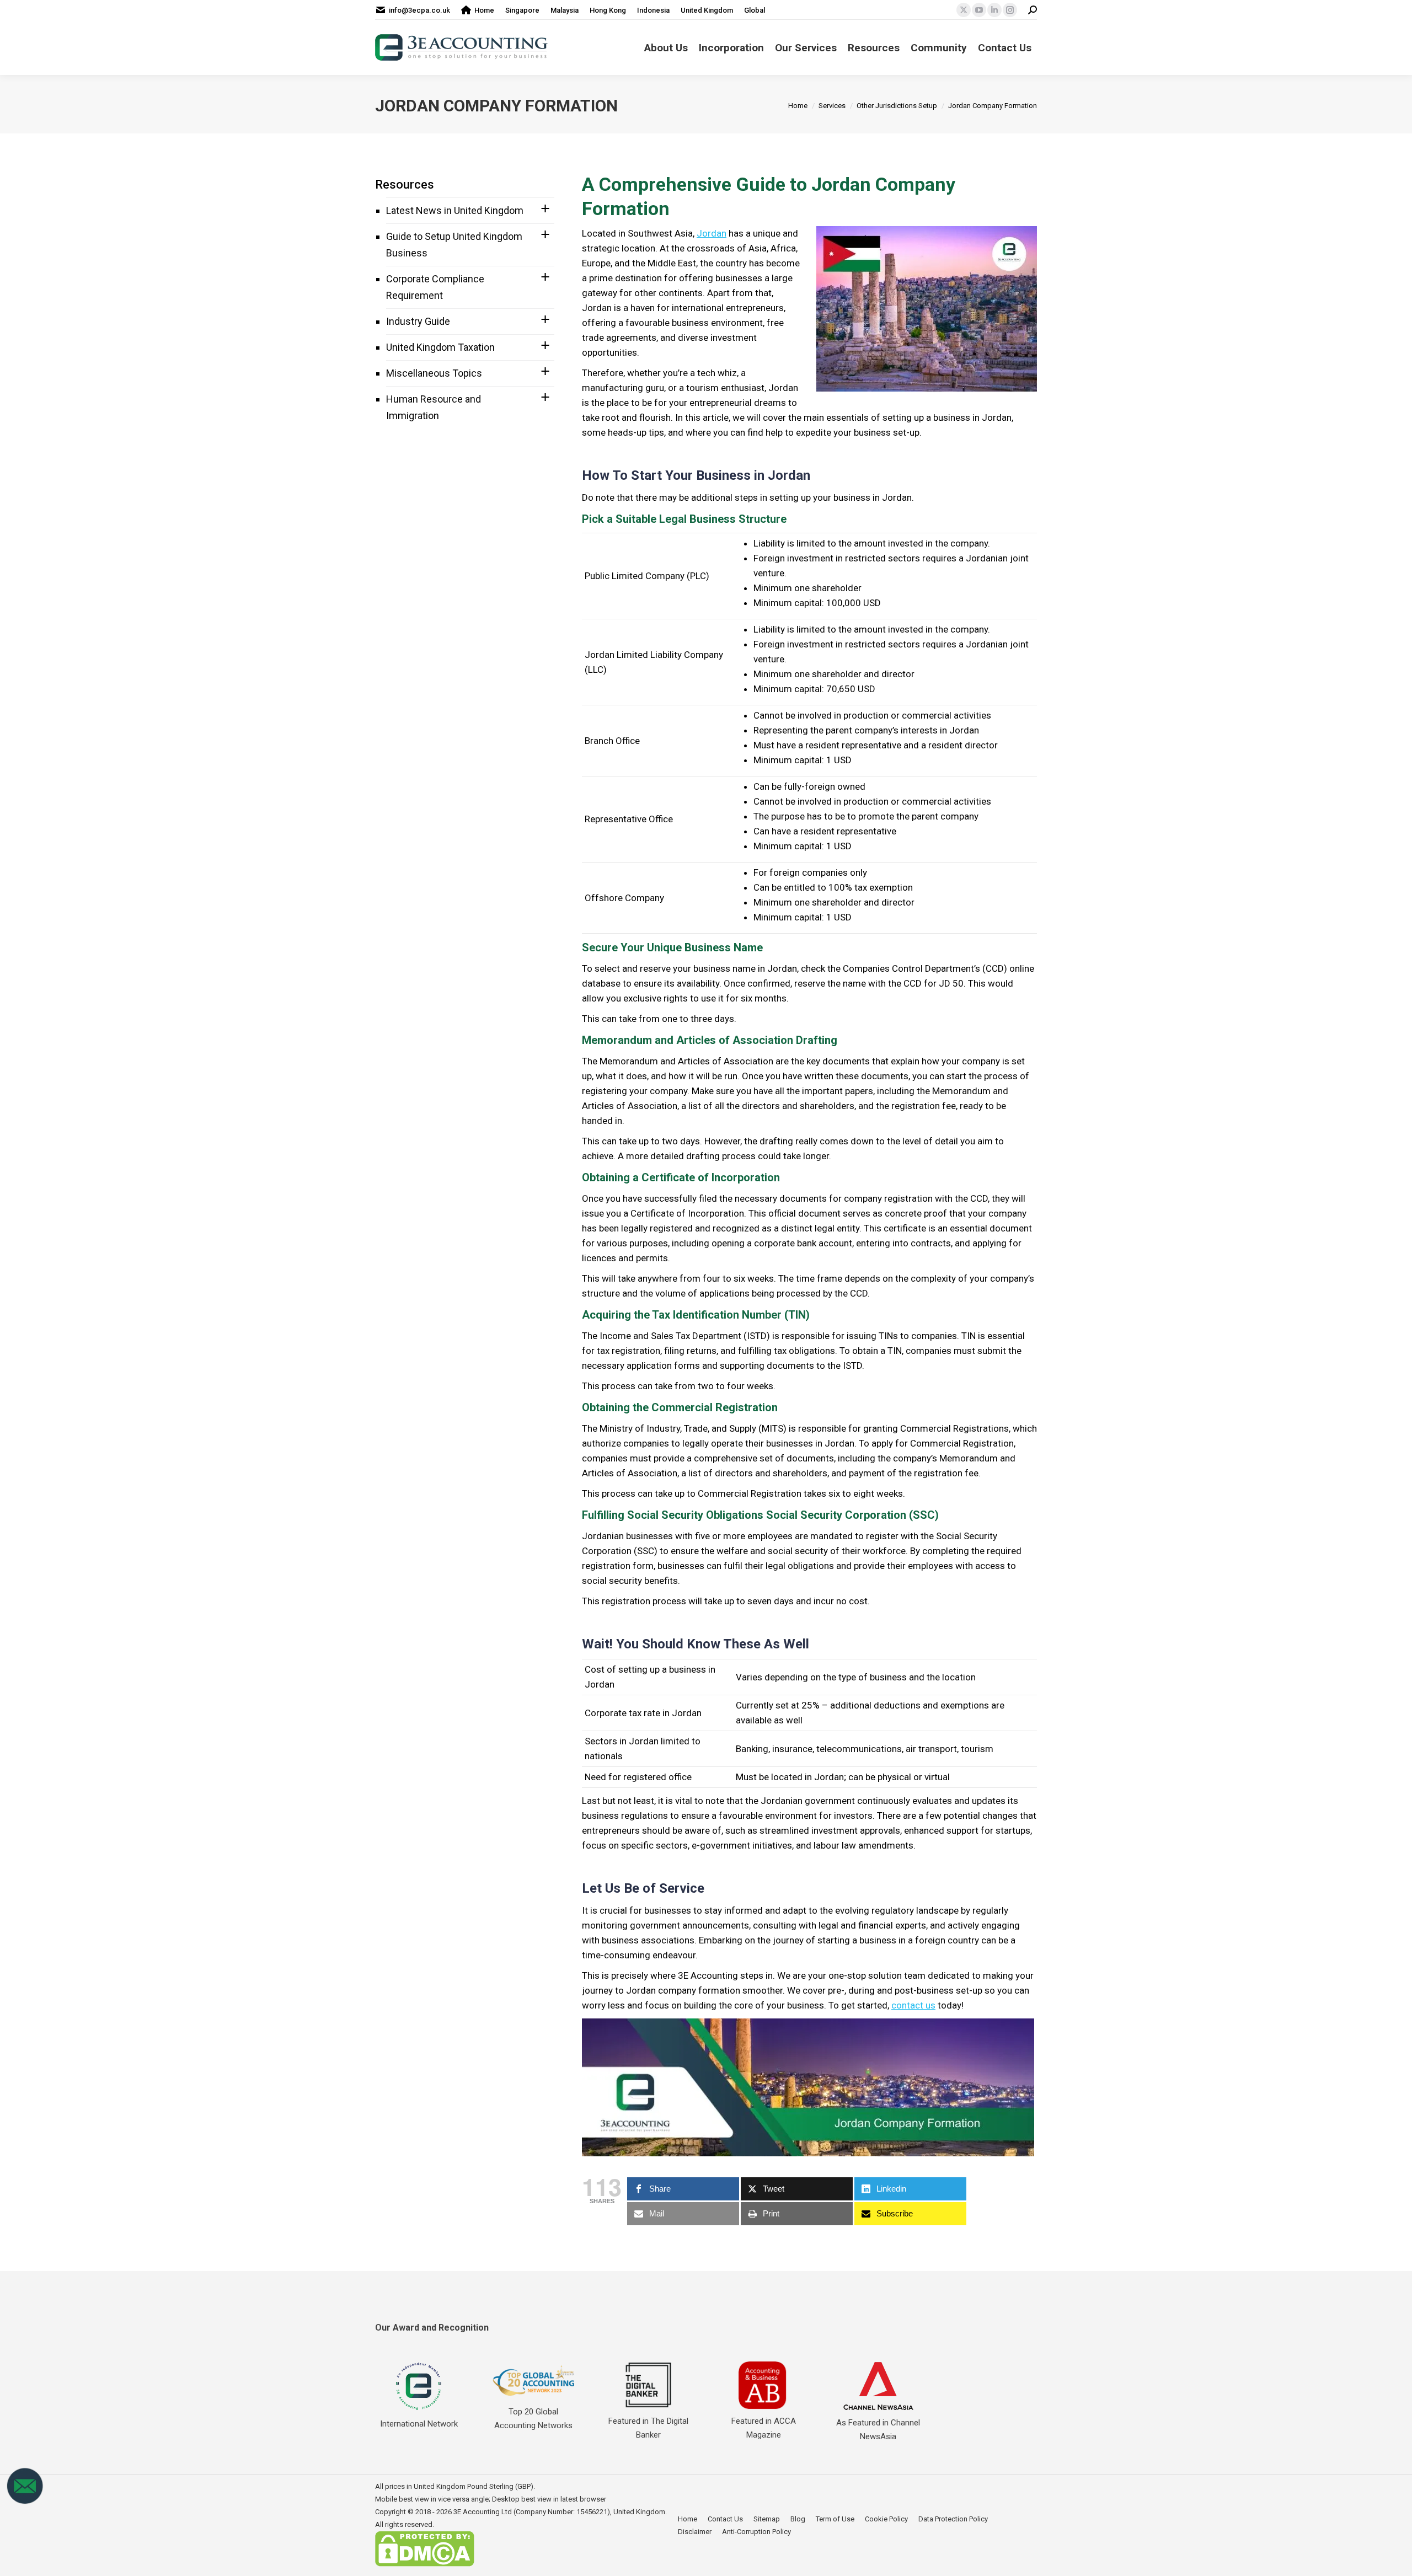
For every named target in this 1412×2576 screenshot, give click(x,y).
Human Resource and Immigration (434, 407)
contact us (913, 2005)
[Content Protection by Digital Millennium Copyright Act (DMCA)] (425, 2564)
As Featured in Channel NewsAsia (878, 2430)
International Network (419, 2424)
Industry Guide (418, 321)
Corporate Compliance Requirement (435, 287)
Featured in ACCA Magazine (764, 2428)
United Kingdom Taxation (440, 347)
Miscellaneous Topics (434, 373)
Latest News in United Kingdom (455, 210)
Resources (405, 184)
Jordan (712, 233)
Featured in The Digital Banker (648, 2428)
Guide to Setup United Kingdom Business (454, 245)
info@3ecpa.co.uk (419, 10)
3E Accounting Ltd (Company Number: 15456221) (532, 2512)
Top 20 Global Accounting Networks (533, 2419)
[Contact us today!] (25, 2502)
